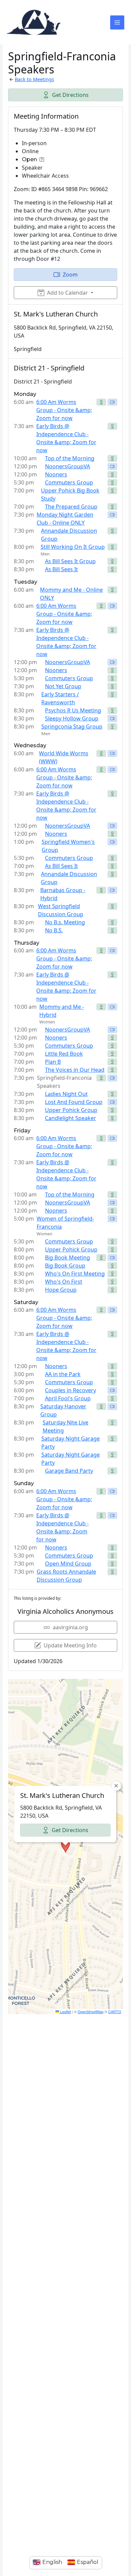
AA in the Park (63, 1374)
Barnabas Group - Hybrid (63, 894)
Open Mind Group (68, 1564)
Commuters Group (69, 482)
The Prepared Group (71, 507)
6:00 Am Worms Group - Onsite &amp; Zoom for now (64, 410)
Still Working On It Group (73, 547)
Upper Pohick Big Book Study (70, 494)
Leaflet (65, 2011)
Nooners (56, 474)
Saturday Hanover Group (63, 1410)
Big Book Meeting (68, 1257)
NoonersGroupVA (68, 466)
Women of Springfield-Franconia (65, 1223)
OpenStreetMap (91, 2011)
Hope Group (61, 1290)
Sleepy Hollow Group (72, 718)
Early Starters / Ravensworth (60, 698)
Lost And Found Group (74, 1102)
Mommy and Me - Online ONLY (71, 594)
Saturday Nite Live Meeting (65, 1426)
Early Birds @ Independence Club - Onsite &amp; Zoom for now (66, 438)
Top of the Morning (70, 458)
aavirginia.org (70, 1627)
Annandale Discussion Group (69, 535)
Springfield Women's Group (68, 846)
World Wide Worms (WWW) (64, 757)
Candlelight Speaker (71, 1118)
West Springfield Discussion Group (61, 910)
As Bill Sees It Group (70, 561)
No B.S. (54, 930)
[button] (65, 1847)
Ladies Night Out (66, 1094)
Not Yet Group (63, 686)
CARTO (115, 2011)
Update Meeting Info (70, 1645)
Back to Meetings (34, 79)
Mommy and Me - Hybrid (62, 1011)
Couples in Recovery (71, 1390)
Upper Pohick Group (71, 1110)
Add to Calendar (68, 293)
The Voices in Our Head (75, 1070)
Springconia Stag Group (72, 726)
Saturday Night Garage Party (71, 1443)
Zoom (70, 275)
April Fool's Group (68, 1398)
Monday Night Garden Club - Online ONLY (65, 519)
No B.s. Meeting (65, 922)
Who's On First (64, 1282)
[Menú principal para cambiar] (117, 22)
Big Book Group (65, 1266)
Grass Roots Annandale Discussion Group (66, 1576)
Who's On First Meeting (75, 1274)
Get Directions (70, 95)
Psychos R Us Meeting (73, 710)
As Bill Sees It (61, 569)
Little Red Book (64, 1054)
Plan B (53, 1062)
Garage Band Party (69, 1471)
